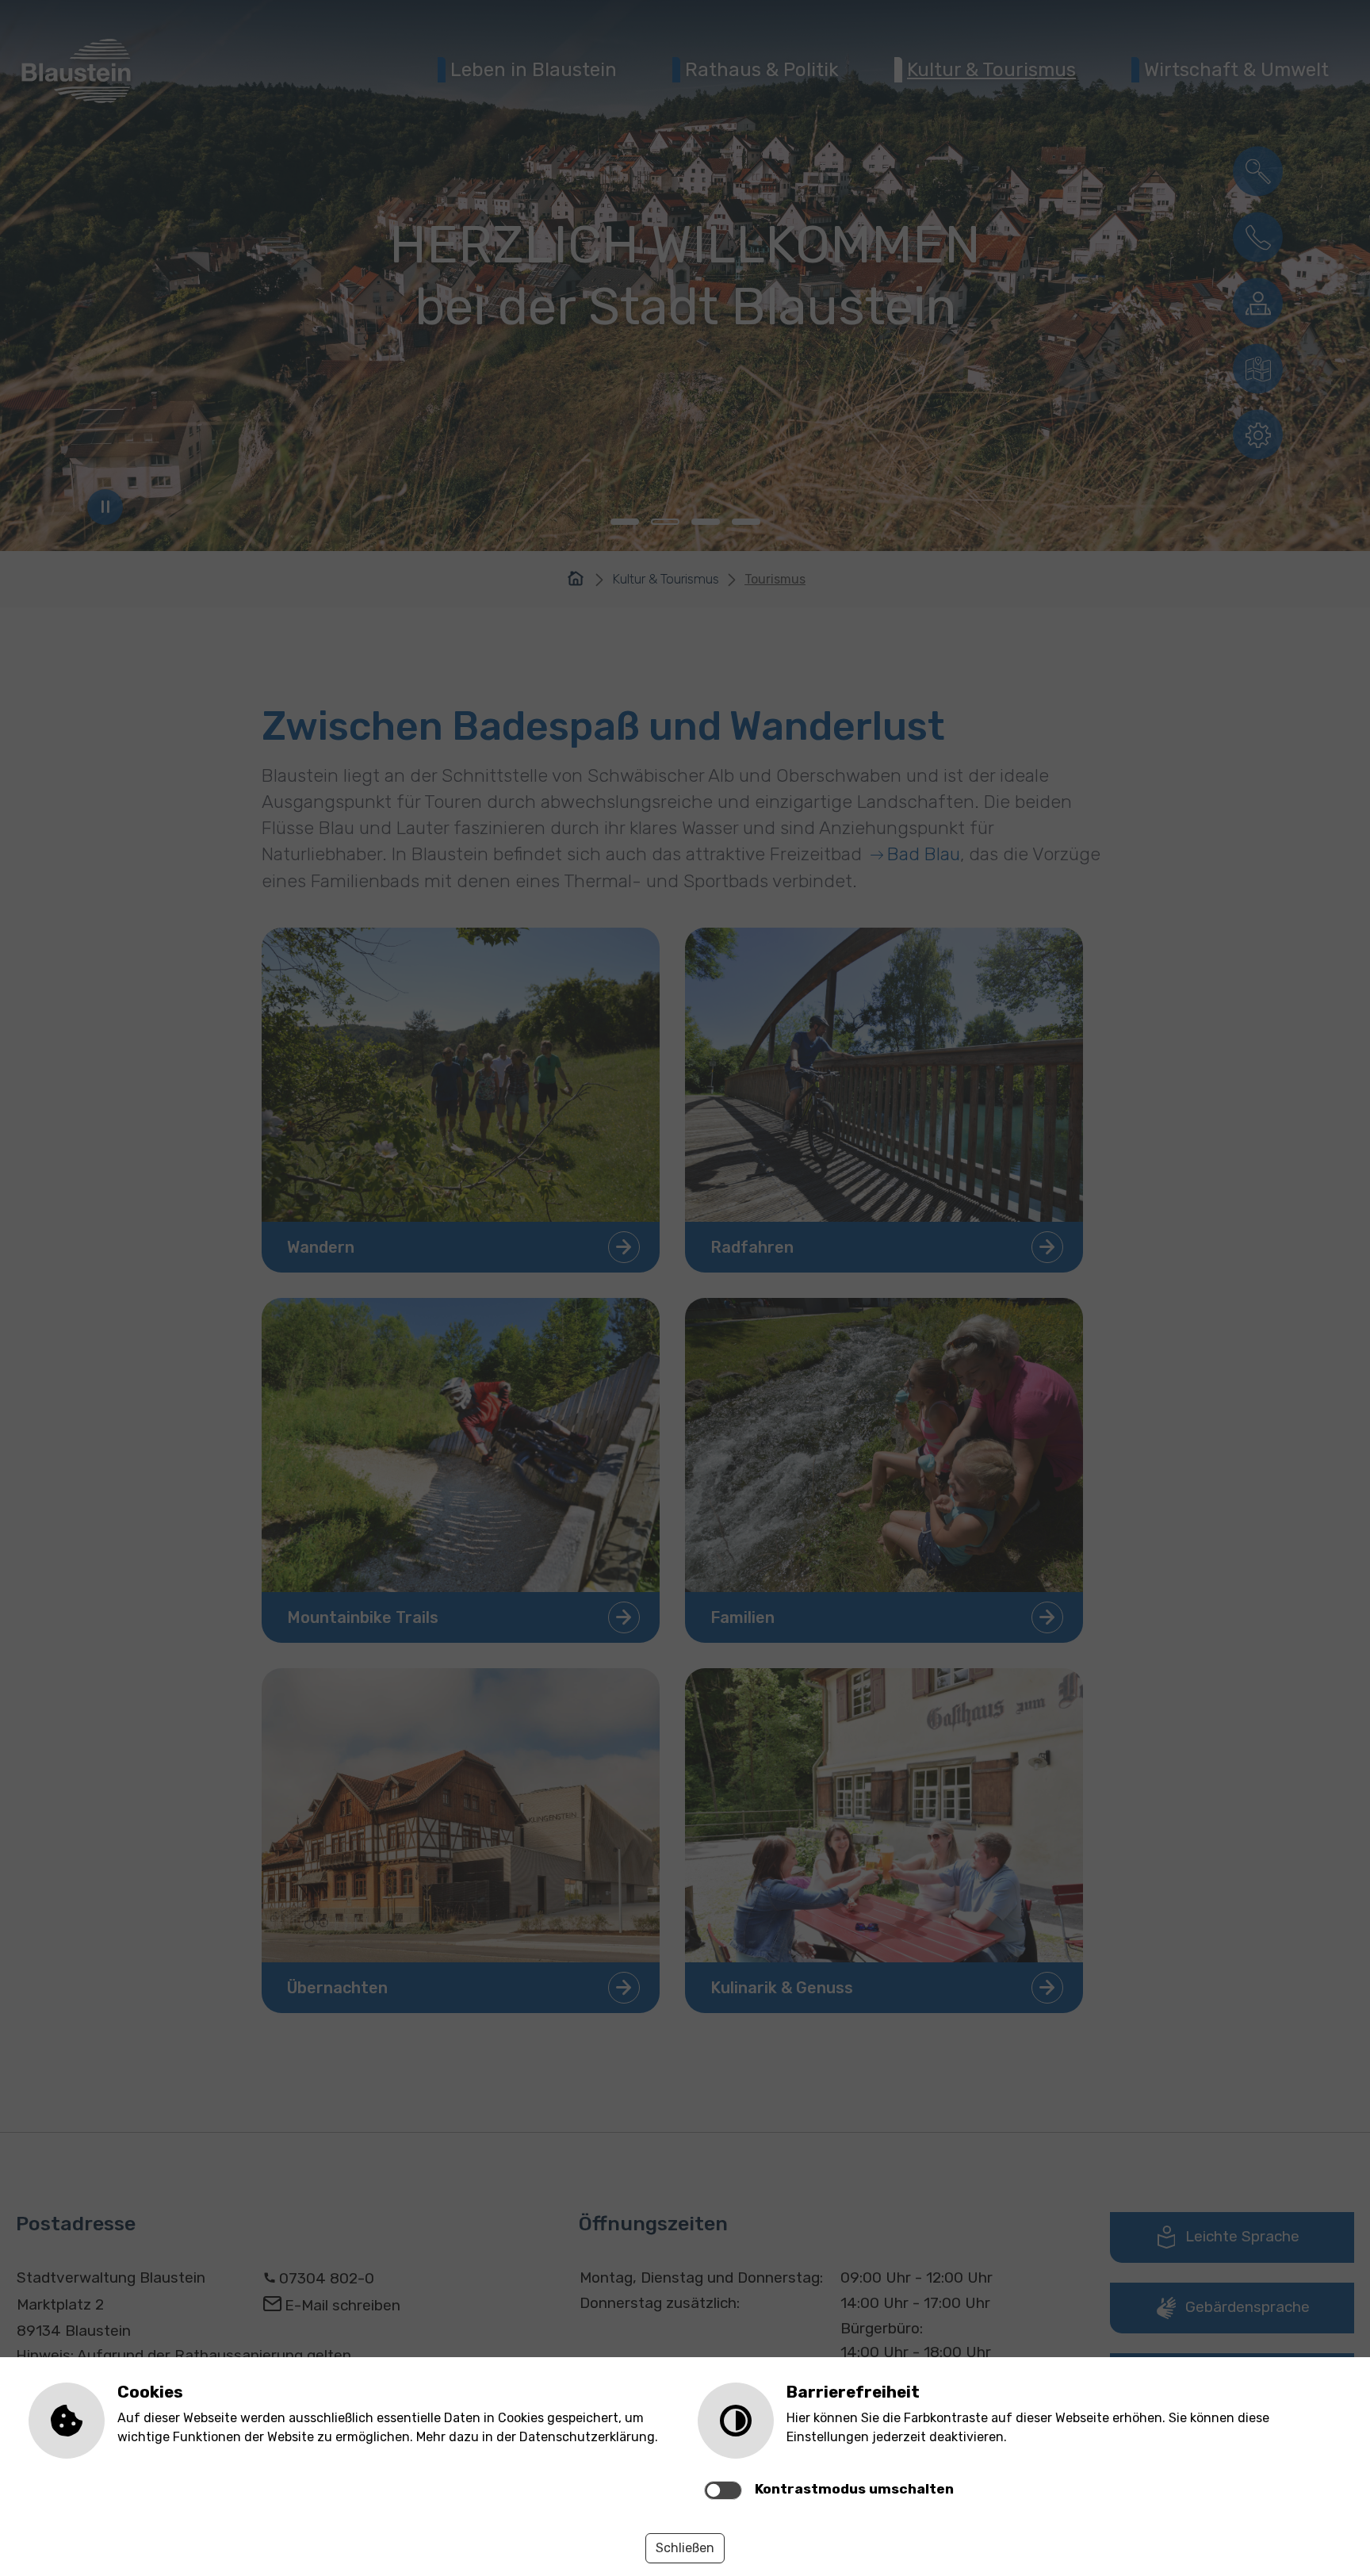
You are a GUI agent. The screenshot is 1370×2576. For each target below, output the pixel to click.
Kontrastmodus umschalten (854, 2489)
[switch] (723, 2490)
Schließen (685, 2548)
